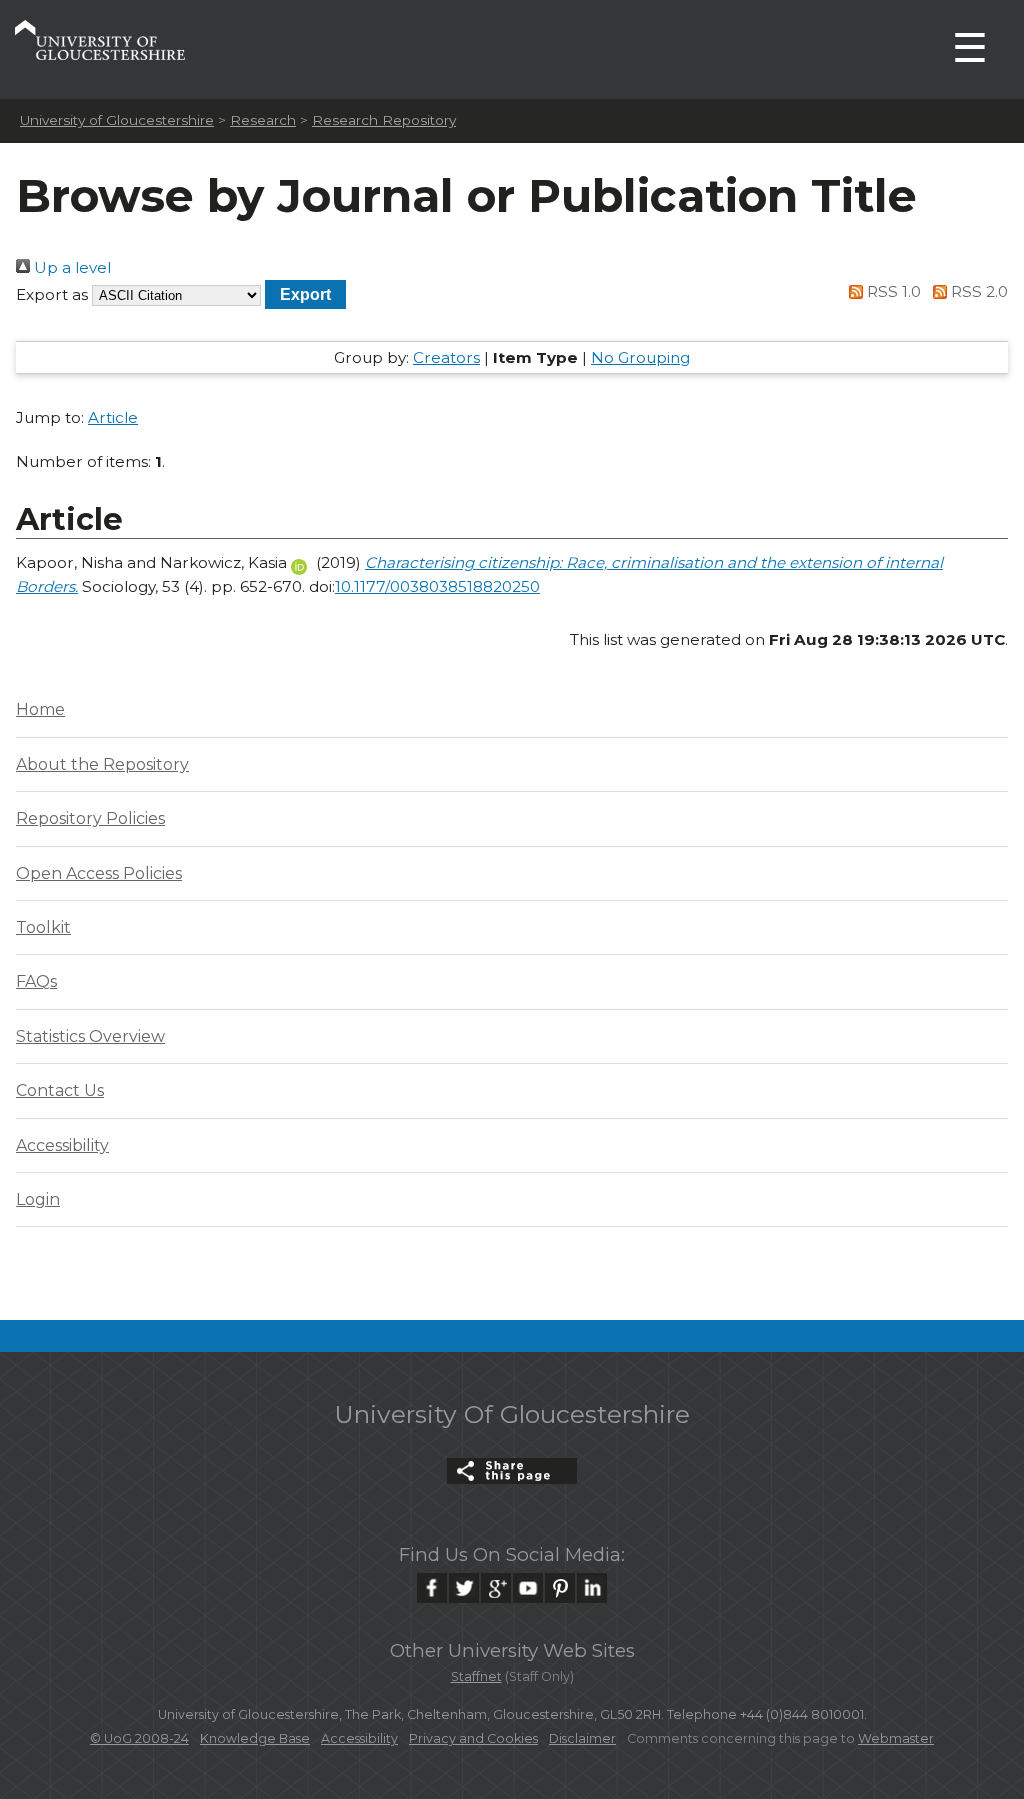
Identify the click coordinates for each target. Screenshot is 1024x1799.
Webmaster (896, 1738)
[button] (305, 294)
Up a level (70, 267)
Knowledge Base (255, 1738)
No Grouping (640, 357)
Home (40, 709)
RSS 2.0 (977, 291)
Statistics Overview (90, 1036)
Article (113, 417)
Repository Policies (90, 818)
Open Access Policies (99, 873)
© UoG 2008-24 (139, 1738)
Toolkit (43, 927)
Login (38, 1199)
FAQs (36, 981)
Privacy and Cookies (473, 1738)
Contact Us (60, 1090)
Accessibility (62, 1145)
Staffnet (476, 1676)
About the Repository (102, 764)
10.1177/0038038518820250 (437, 586)
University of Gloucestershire (117, 120)
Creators (446, 357)
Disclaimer (582, 1738)
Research (263, 120)
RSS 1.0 (892, 291)
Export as (52, 294)
